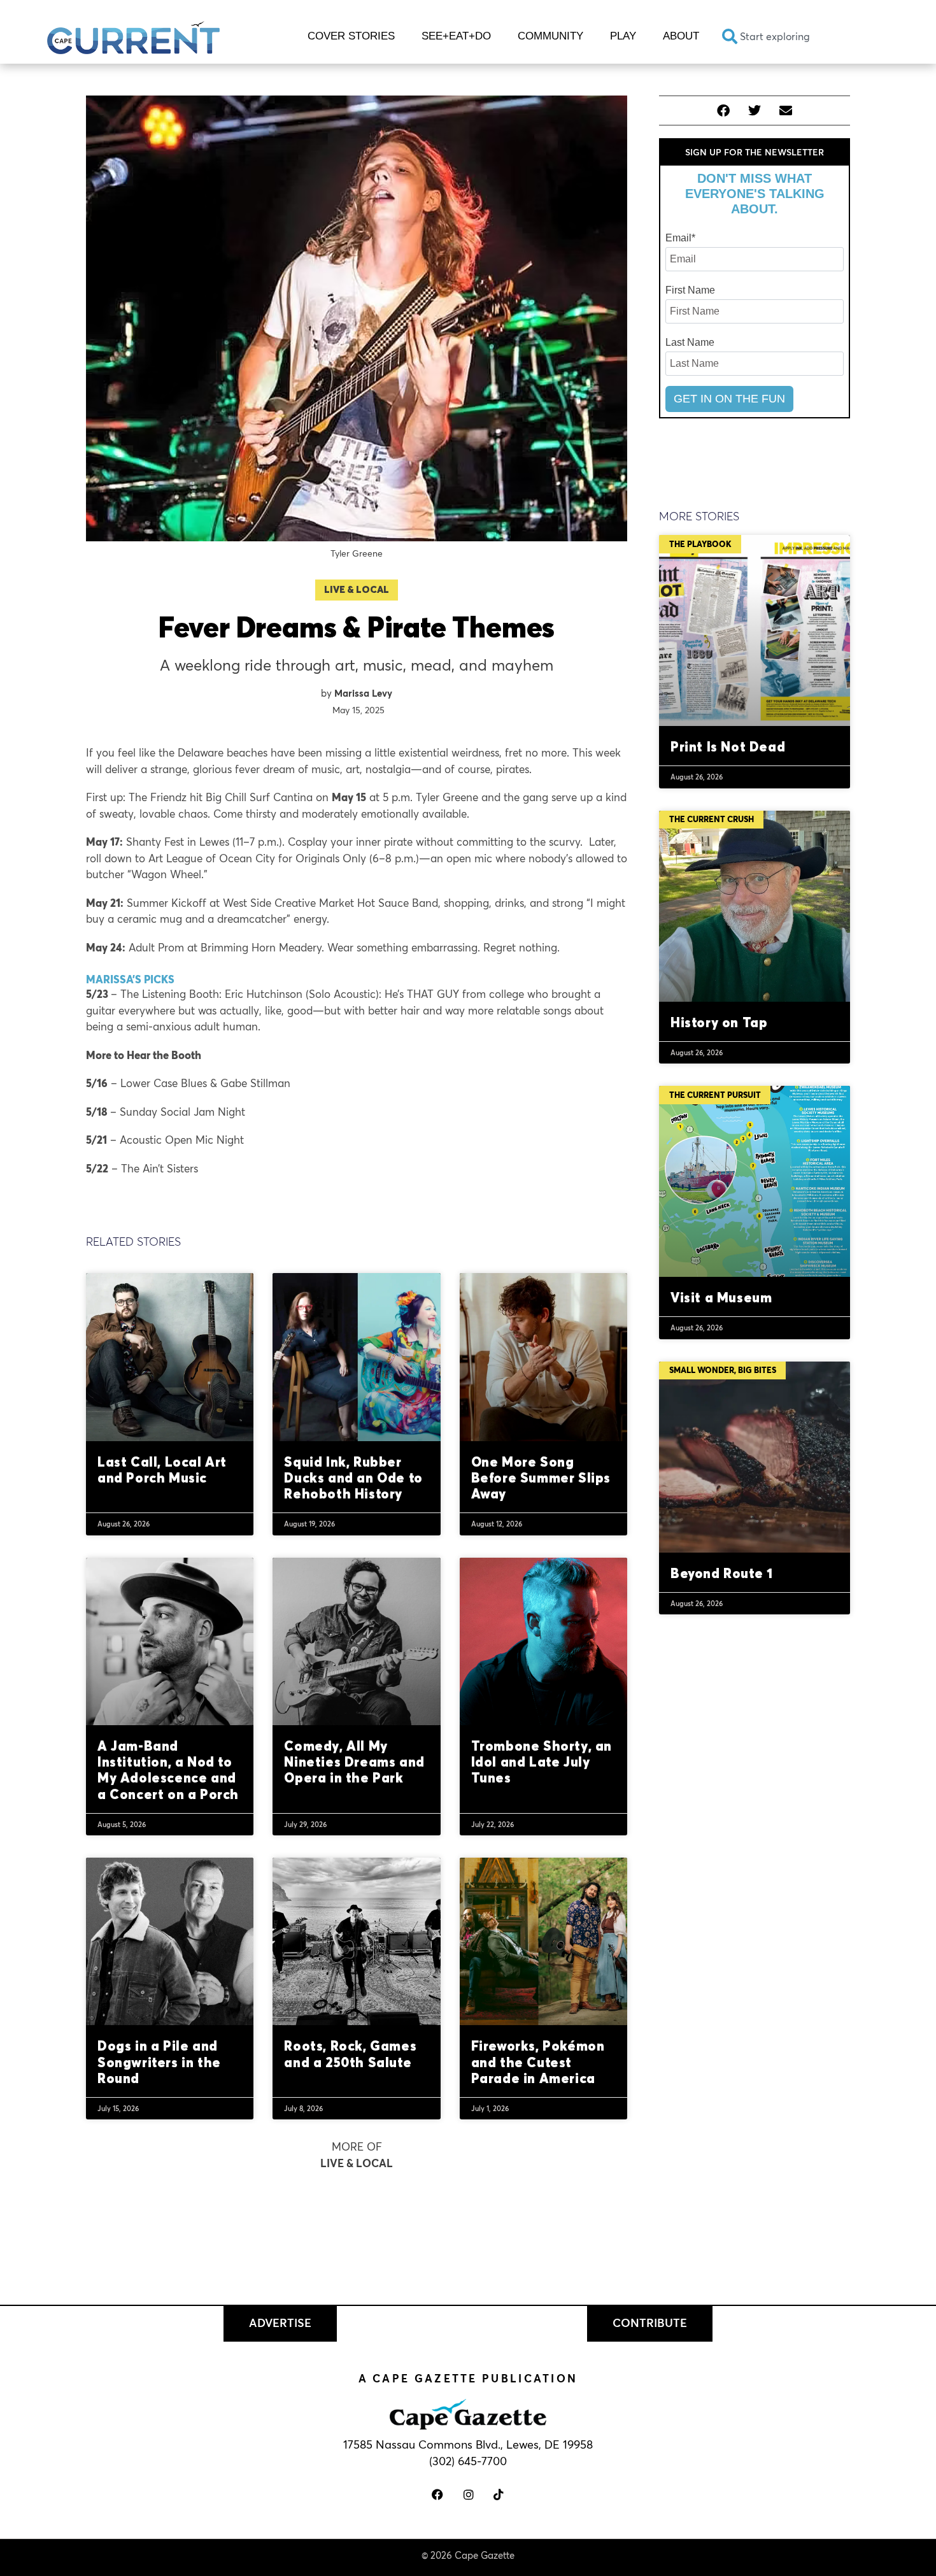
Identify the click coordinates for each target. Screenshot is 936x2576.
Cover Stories (351, 36)
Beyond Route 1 (721, 1573)
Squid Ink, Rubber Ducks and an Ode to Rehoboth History (353, 1477)
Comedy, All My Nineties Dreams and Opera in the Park (354, 1761)
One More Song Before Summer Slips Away (541, 1477)
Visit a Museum (721, 1297)
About (681, 36)
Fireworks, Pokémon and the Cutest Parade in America (538, 2061)
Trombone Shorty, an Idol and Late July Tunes (542, 1761)
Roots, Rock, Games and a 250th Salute (350, 2053)
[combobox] (801, 36)
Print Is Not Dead (728, 746)
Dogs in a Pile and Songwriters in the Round (159, 2061)
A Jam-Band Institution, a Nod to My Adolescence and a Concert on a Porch (168, 1770)
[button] (724, 110)
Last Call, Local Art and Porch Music (162, 1469)
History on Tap (719, 1022)
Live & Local (357, 589)
